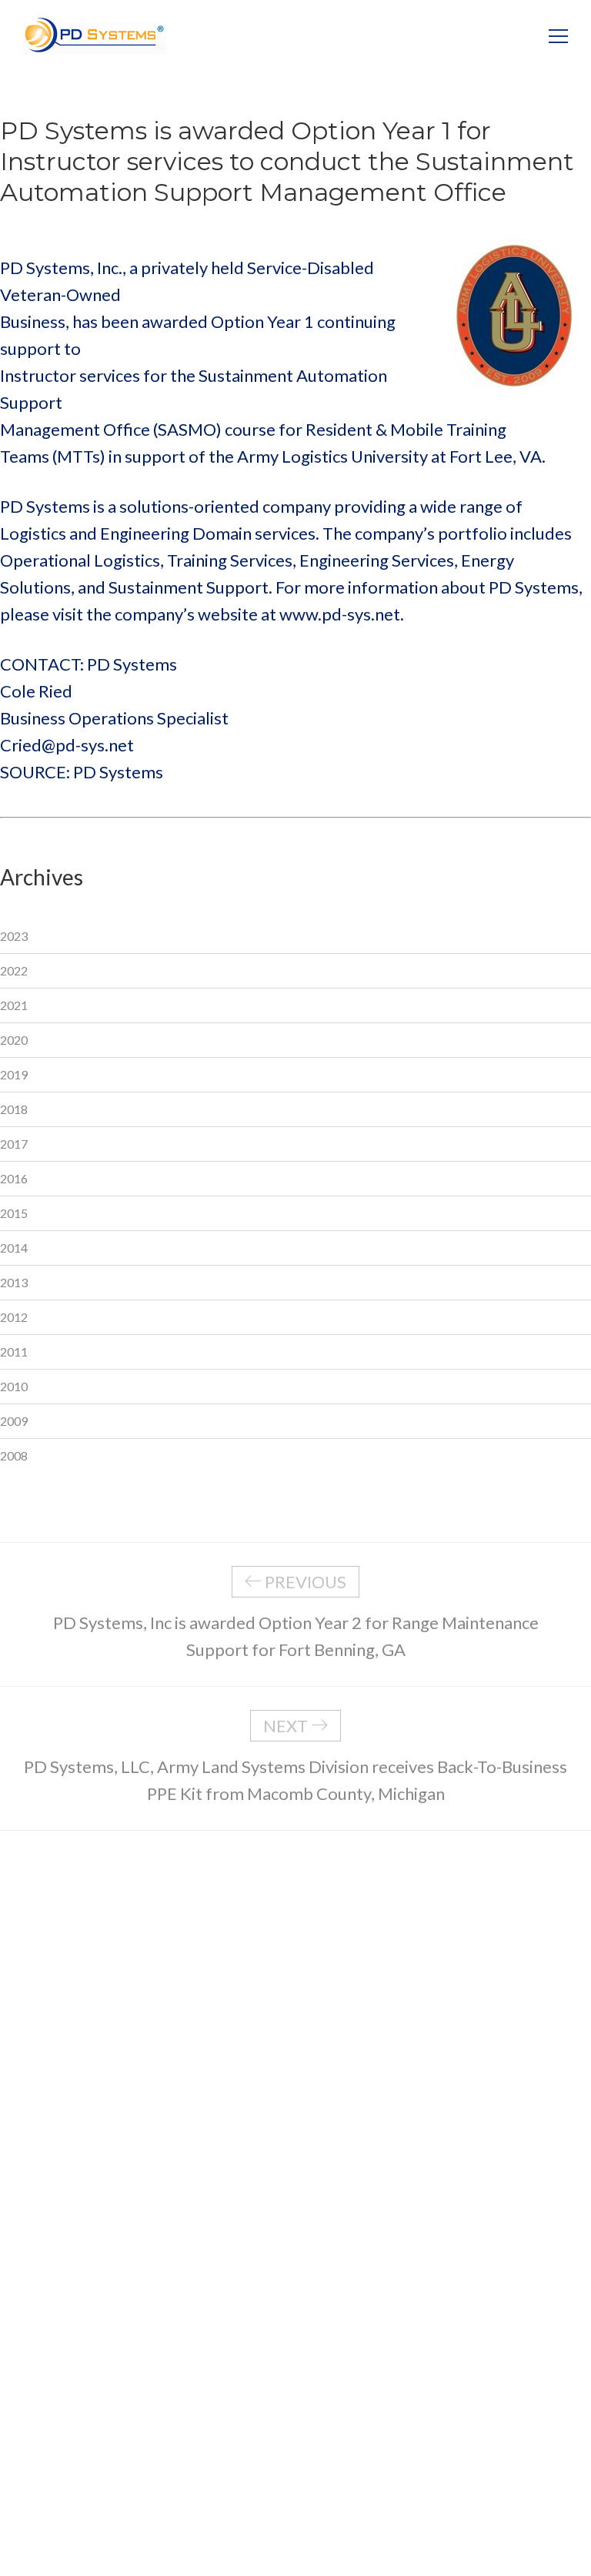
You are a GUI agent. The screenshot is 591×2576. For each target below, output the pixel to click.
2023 (14, 936)
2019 (14, 1074)
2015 (14, 1213)
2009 (14, 1421)
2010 (14, 1386)
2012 (14, 1317)
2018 (14, 1109)
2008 (14, 1455)
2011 (14, 1352)
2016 (14, 1178)
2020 (14, 1040)
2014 (14, 1248)
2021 (14, 1005)
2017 (14, 1144)
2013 (14, 1282)
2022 (14, 970)
